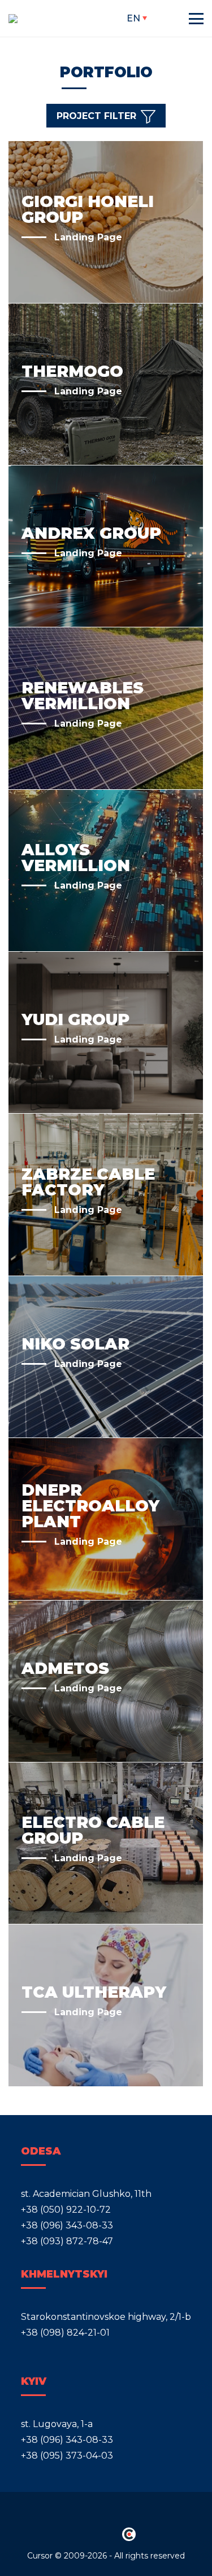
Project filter (96, 117)
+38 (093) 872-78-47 (67, 2241)
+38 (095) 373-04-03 (67, 2456)
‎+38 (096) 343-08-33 (67, 2225)
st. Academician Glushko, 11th (86, 2194)
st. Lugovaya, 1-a (57, 2424)
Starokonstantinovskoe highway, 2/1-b (106, 2317)
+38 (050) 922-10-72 (66, 2210)
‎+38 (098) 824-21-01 (65, 2333)
